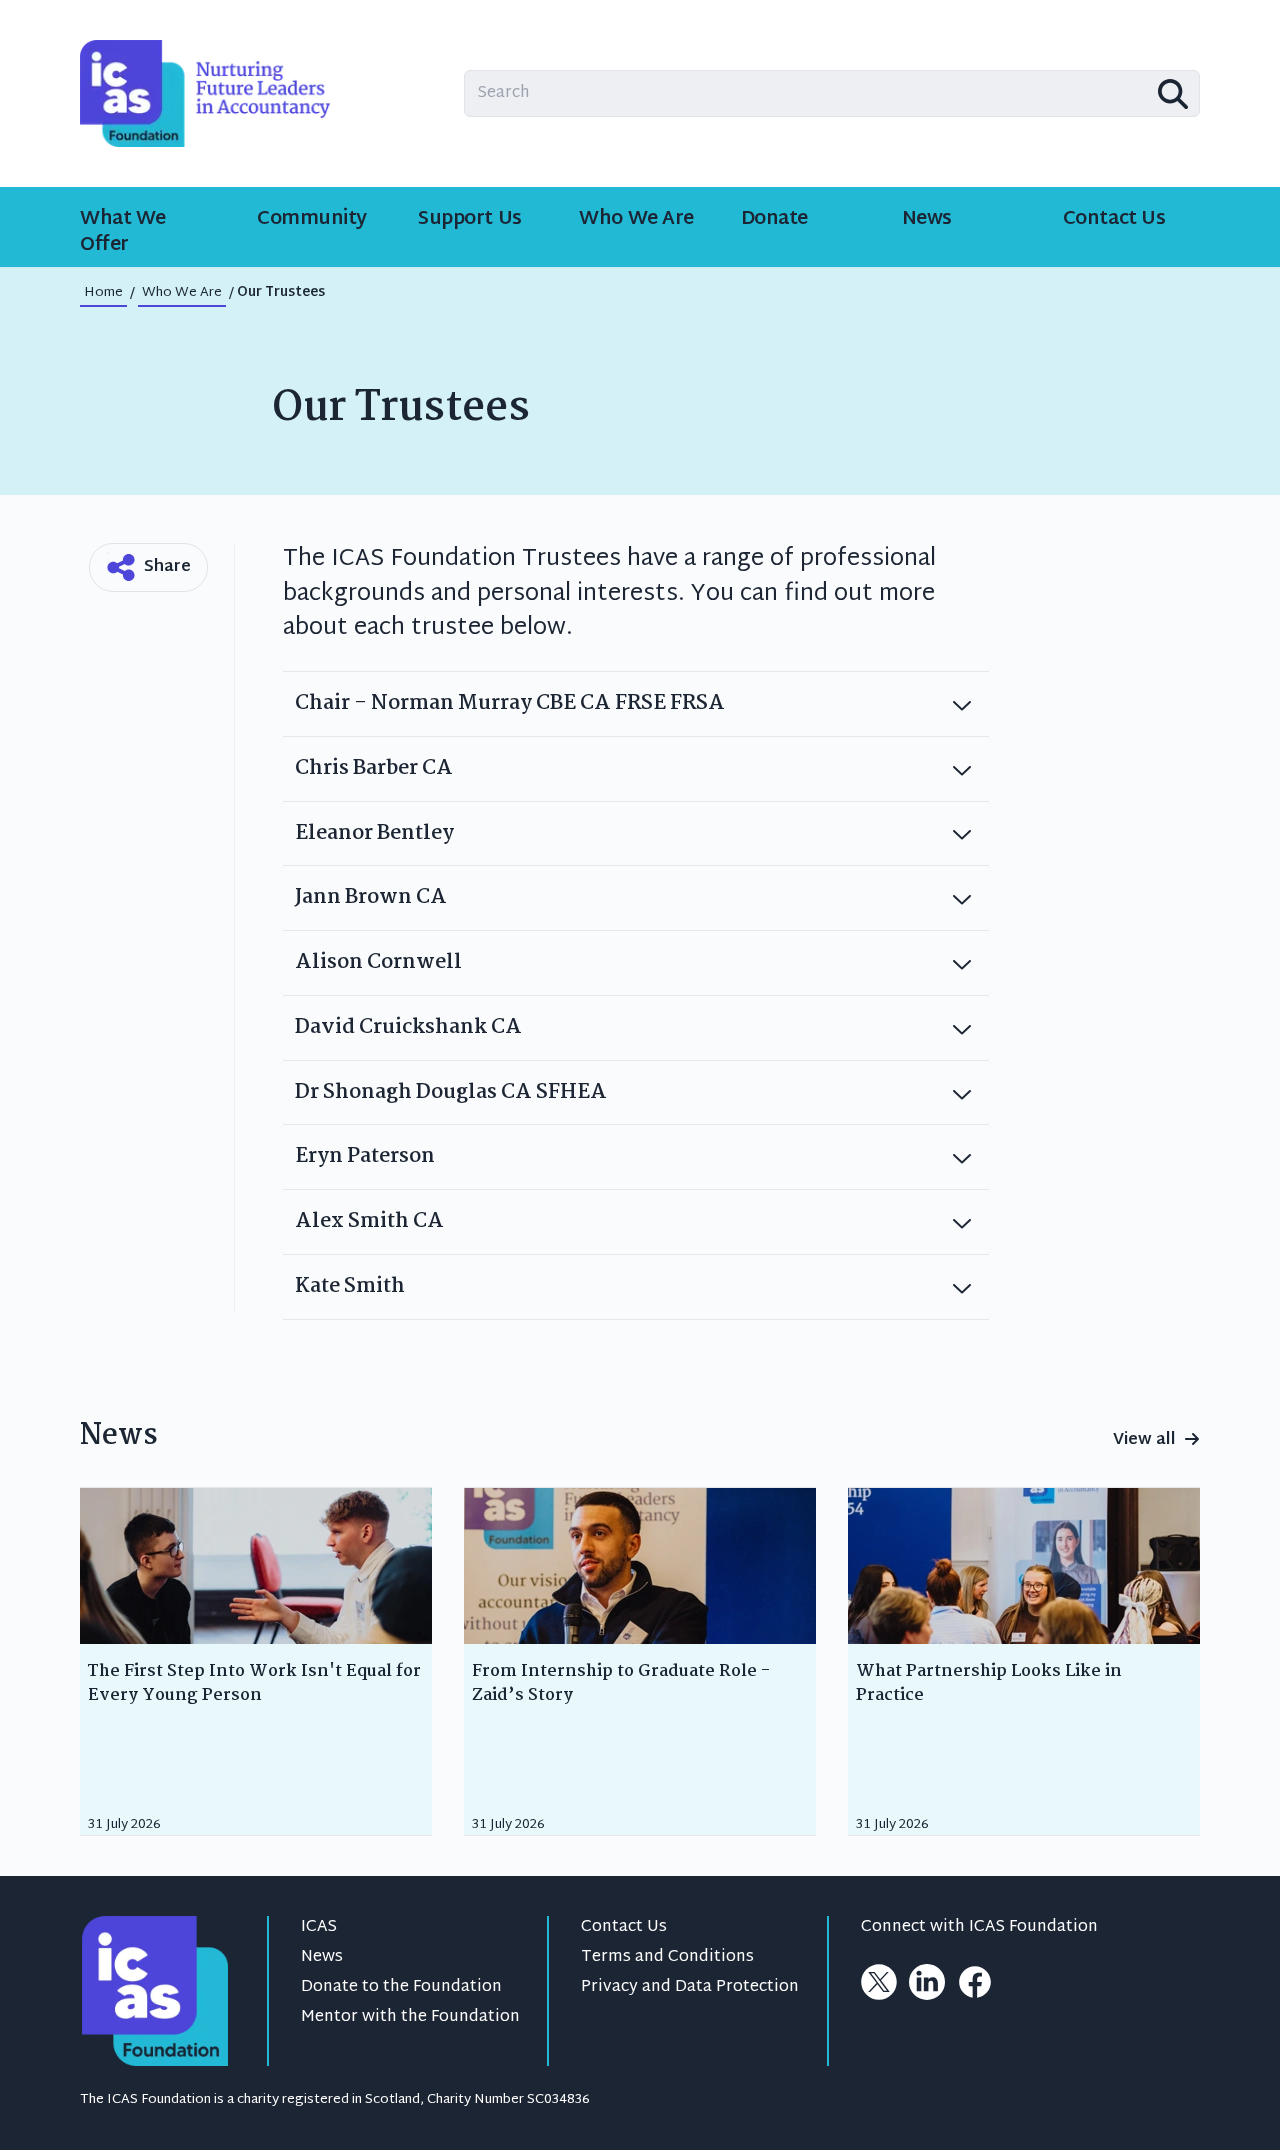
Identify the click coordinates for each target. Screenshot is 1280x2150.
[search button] (1173, 94)
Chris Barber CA (374, 768)
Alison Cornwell (378, 962)
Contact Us (624, 1927)
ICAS (319, 1927)
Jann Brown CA (371, 897)
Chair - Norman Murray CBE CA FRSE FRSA (510, 703)
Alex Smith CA (369, 1221)
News (322, 1957)
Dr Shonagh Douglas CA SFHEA (451, 1092)
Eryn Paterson (365, 1156)
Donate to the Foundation (401, 1987)
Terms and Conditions (667, 1957)
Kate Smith (350, 1286)
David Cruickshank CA (408, 1027)
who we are (182, 293)
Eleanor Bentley (374, 833)
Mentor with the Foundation (410, 2017)
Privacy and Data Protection (690, 1987)
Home (103, 293)
